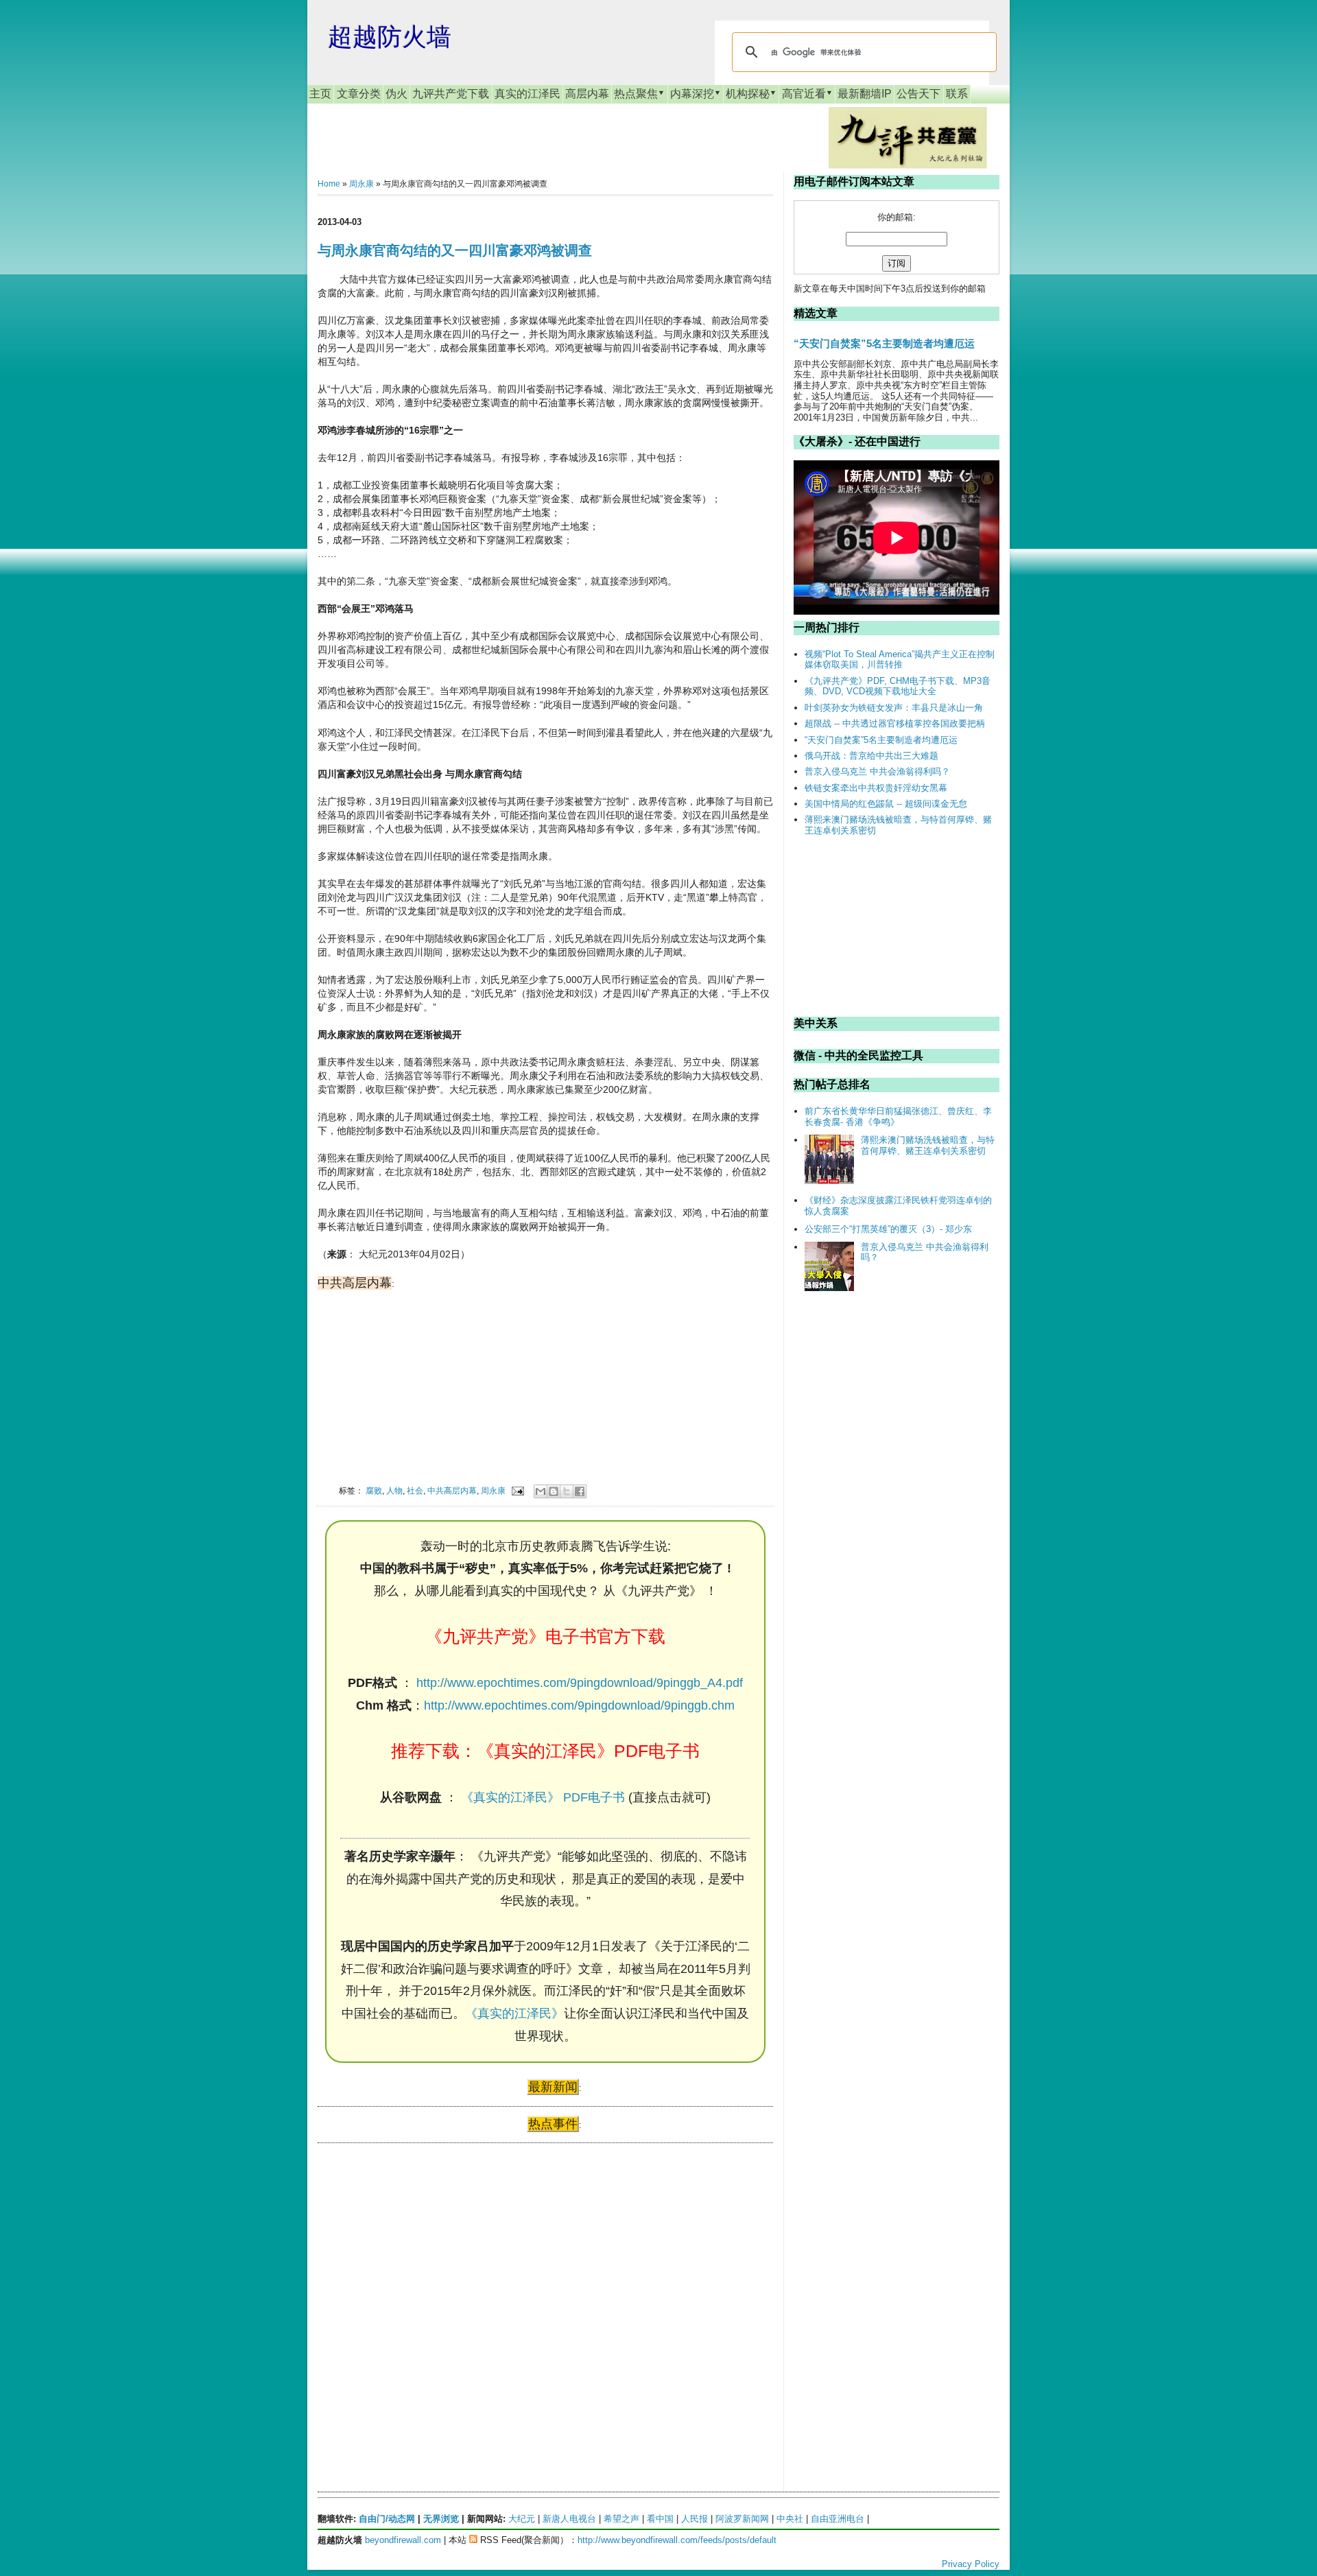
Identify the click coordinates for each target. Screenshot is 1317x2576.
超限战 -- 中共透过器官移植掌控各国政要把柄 (895, 723)
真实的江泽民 (527, 94)
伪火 (396, 94)
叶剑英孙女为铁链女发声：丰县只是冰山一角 (894, 708)
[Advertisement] (420, 2286)
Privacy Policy (971, 2564)
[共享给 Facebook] (580, 1491)
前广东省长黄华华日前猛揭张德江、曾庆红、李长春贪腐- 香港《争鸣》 (898, 1116)
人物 (394, 1490)
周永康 (361, 184)
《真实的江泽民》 (514, 2013)
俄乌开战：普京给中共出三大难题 (871, 756)
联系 (957, 94)
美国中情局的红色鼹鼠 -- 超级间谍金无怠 (886, 804)
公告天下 (918, 94)
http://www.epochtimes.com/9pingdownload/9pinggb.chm (579, 1705)
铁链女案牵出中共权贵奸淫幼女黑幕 (876, 788)
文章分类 (359, 94)
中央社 (790, 2519)
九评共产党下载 (451, 94)
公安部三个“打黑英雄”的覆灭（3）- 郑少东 (888, 1229)
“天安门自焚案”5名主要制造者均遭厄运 (884, 343)
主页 (320, 94)
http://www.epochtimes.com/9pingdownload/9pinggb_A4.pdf (580, 1683)
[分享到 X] (567, 1491)
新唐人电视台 (569, 2519)
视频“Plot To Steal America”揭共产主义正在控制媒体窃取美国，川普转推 (900, 660)
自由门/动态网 (387, 2519)
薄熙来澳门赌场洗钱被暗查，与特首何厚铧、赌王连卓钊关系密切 (928, 1145)
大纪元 (522, 2519)
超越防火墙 (390, 37)
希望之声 (621, 2519)
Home (329, 184)
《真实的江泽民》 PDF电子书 (543, 1797)
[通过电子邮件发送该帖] (517, 1490)
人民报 (695, 2519)
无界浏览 (441, 2519)
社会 (415, 1490)
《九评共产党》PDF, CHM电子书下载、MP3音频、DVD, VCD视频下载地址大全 (898, 686)
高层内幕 (587, 94)
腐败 (374, 1490)
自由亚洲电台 (838, 2519)
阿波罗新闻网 (742, 2519)
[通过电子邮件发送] (541, 1491)
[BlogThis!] (554, 1491)
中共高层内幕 (452, 1490)
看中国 (660, 2519)
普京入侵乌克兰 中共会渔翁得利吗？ (877, 771)
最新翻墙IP (865, 94)
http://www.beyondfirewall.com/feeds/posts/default (677, 2540)
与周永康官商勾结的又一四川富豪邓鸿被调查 (455, 250)
